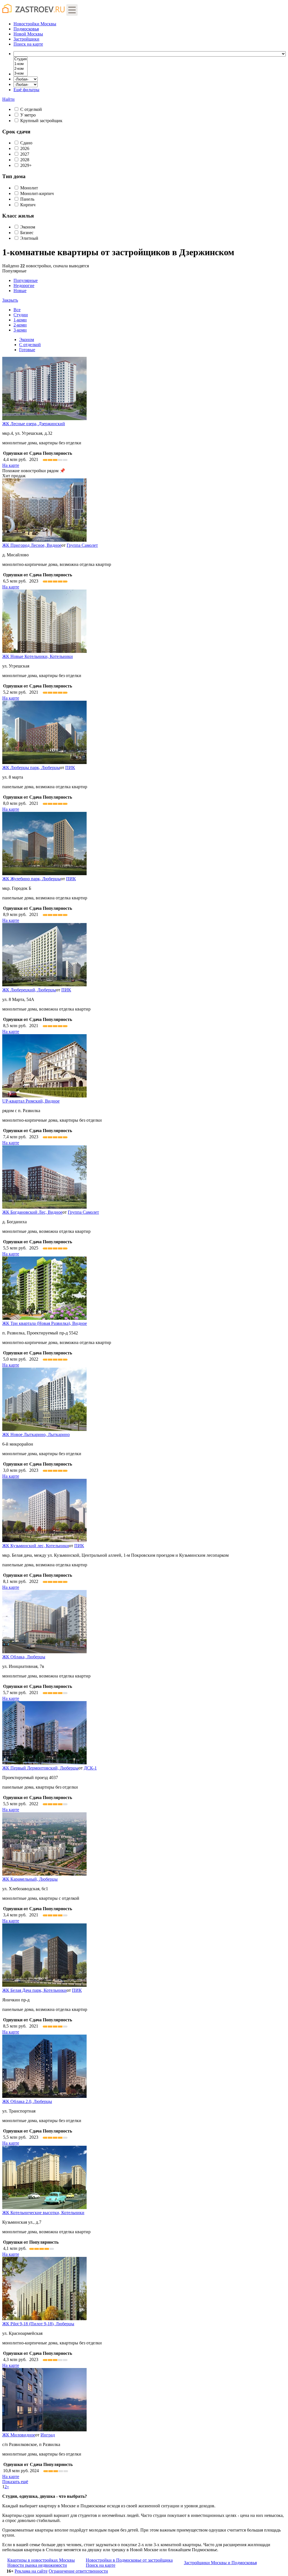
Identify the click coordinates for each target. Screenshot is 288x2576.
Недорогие (24, 285)
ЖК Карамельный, (30, 1879)
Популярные (20, 285)
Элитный (29, 238)
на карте (28, 44)
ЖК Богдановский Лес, (32, 1212)
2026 (25, 148)
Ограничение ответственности (78, 2571)
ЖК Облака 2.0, (27, 2101)
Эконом (28, 227)
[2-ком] (21, 69)
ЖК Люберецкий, (29, 990)
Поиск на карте (101, 2565)
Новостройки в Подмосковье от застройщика (129, 2560)
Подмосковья (26, 29)
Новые (20, 291)
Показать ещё (15, 2482)
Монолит (29, 188)
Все (17, 310)
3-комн (20, 330)
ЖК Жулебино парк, (31, 879)
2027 (25, 154)
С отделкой (31, 109)
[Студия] (21, 59)
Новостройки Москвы (35, 24)
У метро (28, 115)
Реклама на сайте (31, 2571)
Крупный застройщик (41, 121)
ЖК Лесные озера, (34, 424)
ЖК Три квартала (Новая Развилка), (45, 1323)
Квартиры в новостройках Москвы (41, 2560)
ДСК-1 (90, 1768)
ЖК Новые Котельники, (38, 656)
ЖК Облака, (24, 1657)
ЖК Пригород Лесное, (32, 545)
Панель (27, 199)
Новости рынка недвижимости (37, 2565)
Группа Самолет (82, 545)
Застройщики (26, 39)
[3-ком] (21, 74)
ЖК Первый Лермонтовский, (40, 1768)
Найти (8, 99)
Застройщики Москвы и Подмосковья (220, 2563)
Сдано (26, 143)
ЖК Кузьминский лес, (36, 1546)
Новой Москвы (28, 34)
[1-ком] (21, 64)
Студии (21, 315)
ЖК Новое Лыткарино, (36, 1434)
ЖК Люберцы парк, (31, 768)
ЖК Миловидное (19, 2435)
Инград (48, 2435)
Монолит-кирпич (37, 193)
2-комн (20, 325)
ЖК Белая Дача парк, (34, 1990)
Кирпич (28, 205)
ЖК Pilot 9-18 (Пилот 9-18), (38, 2324)
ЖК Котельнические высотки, (43, 2213)
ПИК (70, 768)
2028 (25, 160)
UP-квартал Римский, (31, 1101)
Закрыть (10, 300)
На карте (11, 465)
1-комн (20, 320)
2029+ (26, 165)
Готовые (27, 350)
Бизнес (27, 233)
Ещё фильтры (26, 90)
